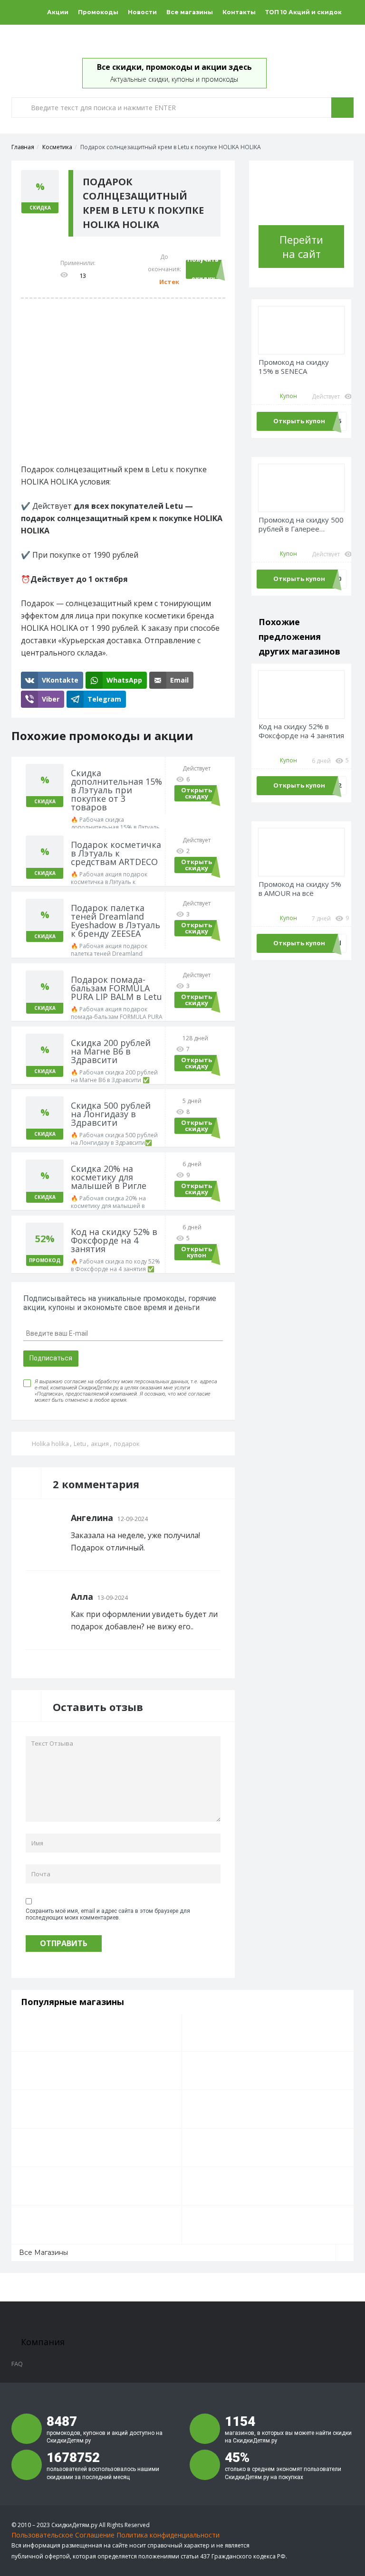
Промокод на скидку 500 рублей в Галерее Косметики (301, 525)
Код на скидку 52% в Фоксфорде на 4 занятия (301, 731)
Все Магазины (43, 2253)
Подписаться (51, 1358)
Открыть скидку (197, 793)
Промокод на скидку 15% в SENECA (294, 367)
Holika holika (50, 1444)
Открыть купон (197, 1252)
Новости (142, 12)
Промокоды (98, 12)
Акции (58, 12)
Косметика (57, 147)
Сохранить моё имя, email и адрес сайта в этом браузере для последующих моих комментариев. (108, 1914)
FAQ (17, 2364)
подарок (127, 1444)
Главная (23, 147)
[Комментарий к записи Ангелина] (218, 1518)
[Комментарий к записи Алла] (218, 1597)
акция (100, 1444)
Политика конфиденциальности (168, 2535)
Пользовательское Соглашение (63, 2535)
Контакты (239, 12)
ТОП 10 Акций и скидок (303, 12)
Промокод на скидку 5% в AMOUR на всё (300, 889)
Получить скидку (203, 269)
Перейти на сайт (301, 247)
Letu (80, 1444)
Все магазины (190, 12)
